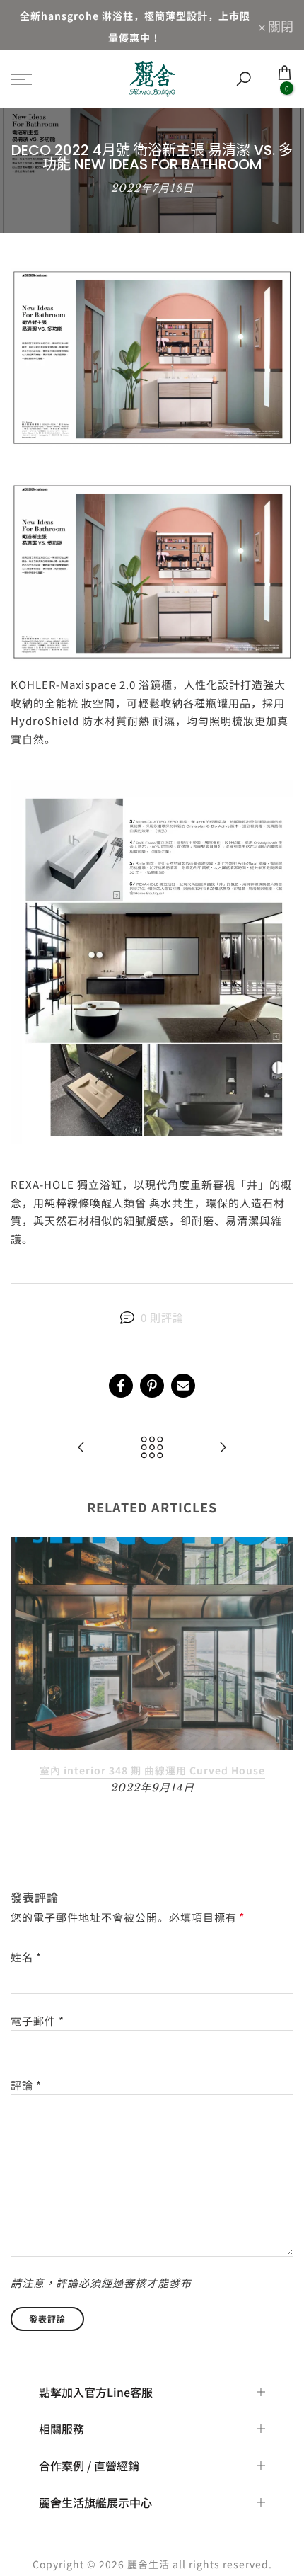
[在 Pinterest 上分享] (152, 1386)
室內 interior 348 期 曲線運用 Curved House (152, 1770)
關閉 (279, 25)
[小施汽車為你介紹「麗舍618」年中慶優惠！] (81, 1448)
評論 (26, 2085)
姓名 (26, 1957)
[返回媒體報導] (152, 1448)
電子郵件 (37, 2021)
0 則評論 (162, 1317)
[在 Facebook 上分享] (121, 1386)
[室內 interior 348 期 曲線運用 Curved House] (223, 1448)
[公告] (135, 25)
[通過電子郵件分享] (183, 1386)
